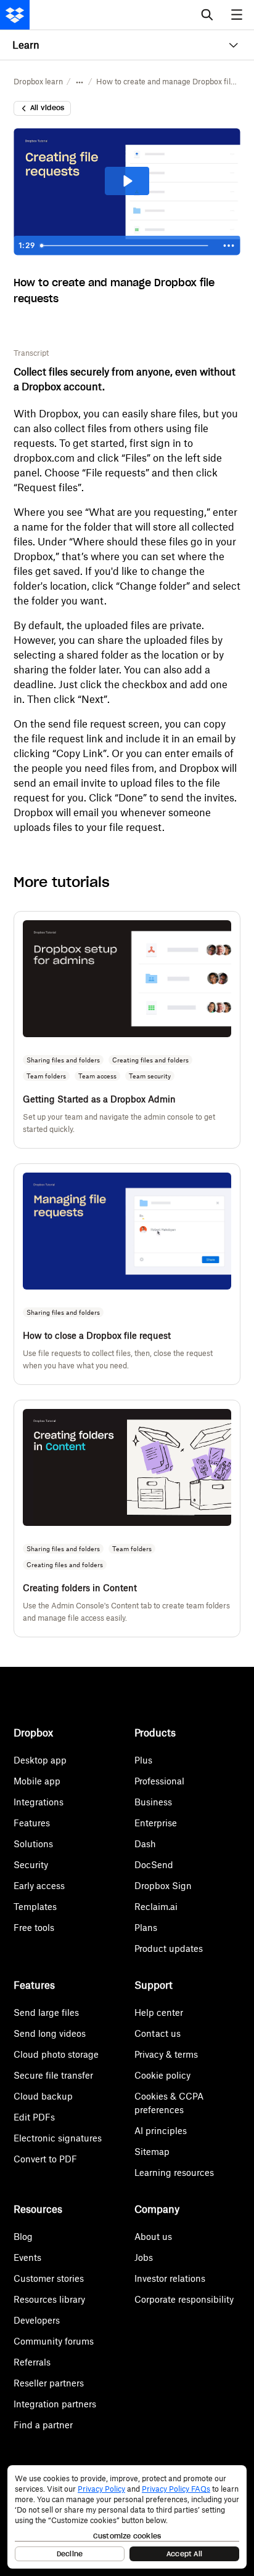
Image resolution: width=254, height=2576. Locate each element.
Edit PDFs (34, 2117)
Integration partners (55, 2404)
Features (32, 1823)
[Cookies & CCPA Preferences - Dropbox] (127, 2517)
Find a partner (43, 2425)
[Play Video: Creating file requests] (127, 181)
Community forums (54, 2341)
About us (153, 2237)
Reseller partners (49, 2383)
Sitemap (152, 2152)
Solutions (33, 1844)
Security (31, 1865)
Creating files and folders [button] (150, 1060)
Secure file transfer (53, 2075)
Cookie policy (162, 2075)
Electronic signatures (58, 2138)
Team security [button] (150, 1076)
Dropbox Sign (163, 1886)
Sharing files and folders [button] (63, 1060)
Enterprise (156, 1823)
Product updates (169, 1948)
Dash (145, 1844)
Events (27, 2257)
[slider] (126, 246)
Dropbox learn (38, 82)
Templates (35, 1907)
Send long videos (50, 2033)
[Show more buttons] (229, 246)
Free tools (34, 1928)
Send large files (46, 2012)
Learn (26, 45)
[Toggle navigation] (238, 15)
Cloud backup (43, 2096)
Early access (39, 1886)
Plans (146, 1928)
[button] (80, 82)
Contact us (158, 2033)
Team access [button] (97, 1076)
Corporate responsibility (184, 2299)
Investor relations (170, 2278)
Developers (37, 2320)
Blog (23, 2237)
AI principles (161, 2131)
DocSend (154, 1865)
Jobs (144, 2257)
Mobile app (37, 1781)
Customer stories (49, 2278)
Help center (159, 2012)
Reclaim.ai (156, 1907)
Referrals (32, 2362)
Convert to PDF (45, 2159)
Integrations (39, 1802)
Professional (159, 1781)
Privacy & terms (166, 2054)
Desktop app (40, 1760)
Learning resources (174, 2173)
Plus (143, 1760)
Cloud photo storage (56, 2054)
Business (153, 1802)
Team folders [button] (46, 1076)
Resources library (49, 2299)
